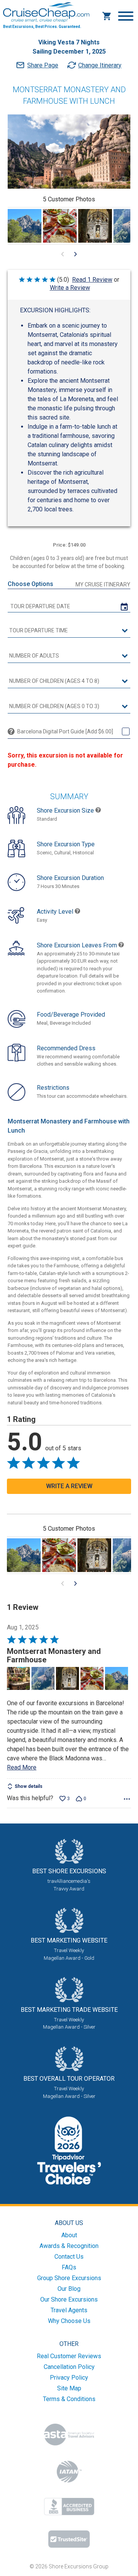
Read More (22, 1767)
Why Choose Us (69, 2321)
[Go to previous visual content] (62, 254)
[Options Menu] (127, 1799)
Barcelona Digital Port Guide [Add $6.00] (65, 731)
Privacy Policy (69, 2378)
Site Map (69, 2388)
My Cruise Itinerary (103, 584)
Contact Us (69, 2257)
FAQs (69, 2267)
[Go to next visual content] (76, 254)
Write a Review (70, 288)
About (69, 2235)
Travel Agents (69, 2310)
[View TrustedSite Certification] (69, 2539)
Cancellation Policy (69, 2367)
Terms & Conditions (69, 2399)
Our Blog (69, 2289)
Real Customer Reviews (69, 2356)
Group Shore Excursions (69, 2278)
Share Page (43, 65)
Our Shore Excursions (69, 2299)
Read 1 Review (92, 280)
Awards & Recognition (69, 2246)
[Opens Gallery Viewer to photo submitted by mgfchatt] (25, 226)
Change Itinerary (100, 65)
